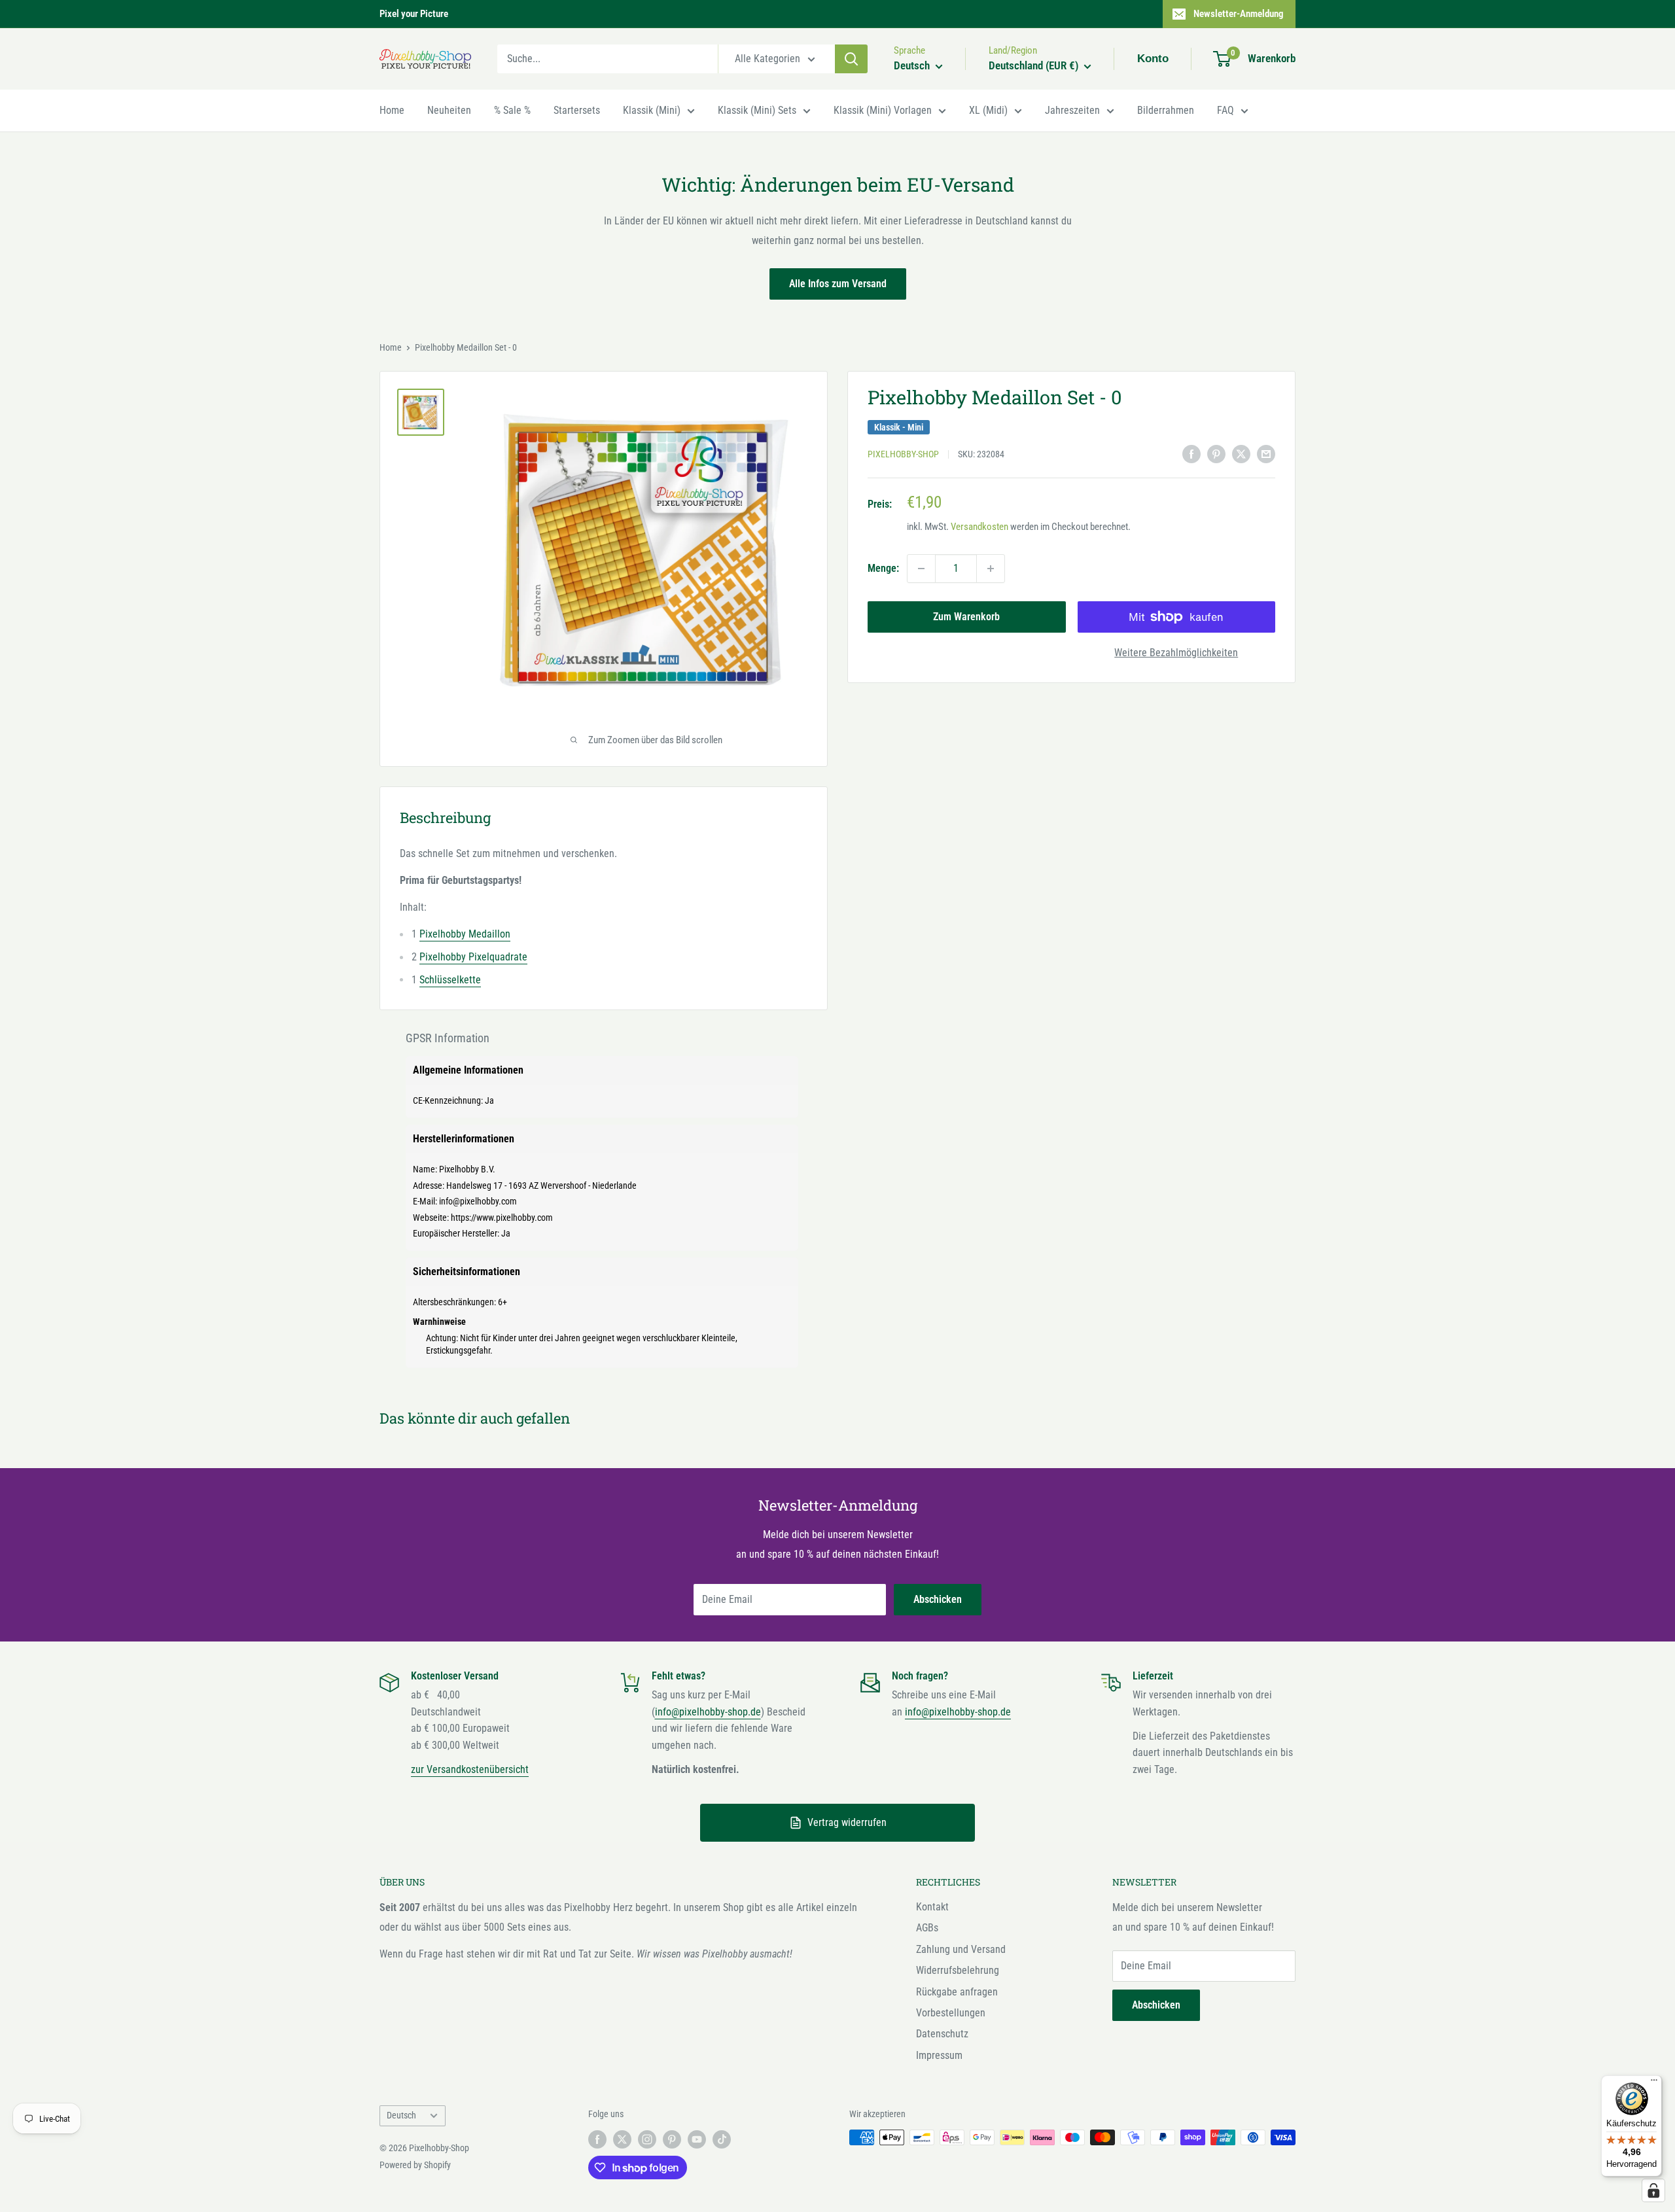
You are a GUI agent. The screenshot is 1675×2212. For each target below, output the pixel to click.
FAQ (1225, 110)
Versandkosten (979, 527)
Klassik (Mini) (652, 110)
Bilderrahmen (1166, 110)
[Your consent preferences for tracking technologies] (1653, 2190)
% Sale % (512, 110)
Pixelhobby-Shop (903, 455)
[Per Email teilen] (1266, 453)
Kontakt (932, 1907)
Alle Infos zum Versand (838, 284)
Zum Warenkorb (966, 617)
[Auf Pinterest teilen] (1216, 453)
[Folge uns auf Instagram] (647, 2139)
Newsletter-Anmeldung (1239, 14)
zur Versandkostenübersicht (470, 1769)
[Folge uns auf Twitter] (622, 2139)
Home (392, 110)
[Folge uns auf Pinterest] (672, 2139)
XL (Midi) (988, 110)
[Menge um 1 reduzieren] (921, 569)
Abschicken (938, 1599)
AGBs (927, 1928)
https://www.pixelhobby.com (502, 1218)
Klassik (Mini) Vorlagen (883, 110)
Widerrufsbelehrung (958, 1970)
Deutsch (401, 2115)
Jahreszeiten (1072, 110)
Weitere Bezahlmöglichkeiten (1176, 653)
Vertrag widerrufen (847, 1822)
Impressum (939, 2055)
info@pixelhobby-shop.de (708, 1712)
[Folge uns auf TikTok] (722, 2139)
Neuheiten (449, 110)
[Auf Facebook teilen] (1191, 453)
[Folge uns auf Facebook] (597, 2139)
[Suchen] (851, 59)
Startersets (577, 110)
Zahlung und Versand (961, 1949)
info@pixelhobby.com (478, 1201)
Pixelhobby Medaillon (465, 934)
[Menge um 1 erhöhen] (991, 569)
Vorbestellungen (951, 2013)
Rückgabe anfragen (957, 1992)
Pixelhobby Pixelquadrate (473, 957)
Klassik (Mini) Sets (757, 110)
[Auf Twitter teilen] (1241, 453)
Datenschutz (942, 2034)
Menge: (883, 568)
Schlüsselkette (450, 980)
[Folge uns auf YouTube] (697, 2139)
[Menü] (1654, 2083)
